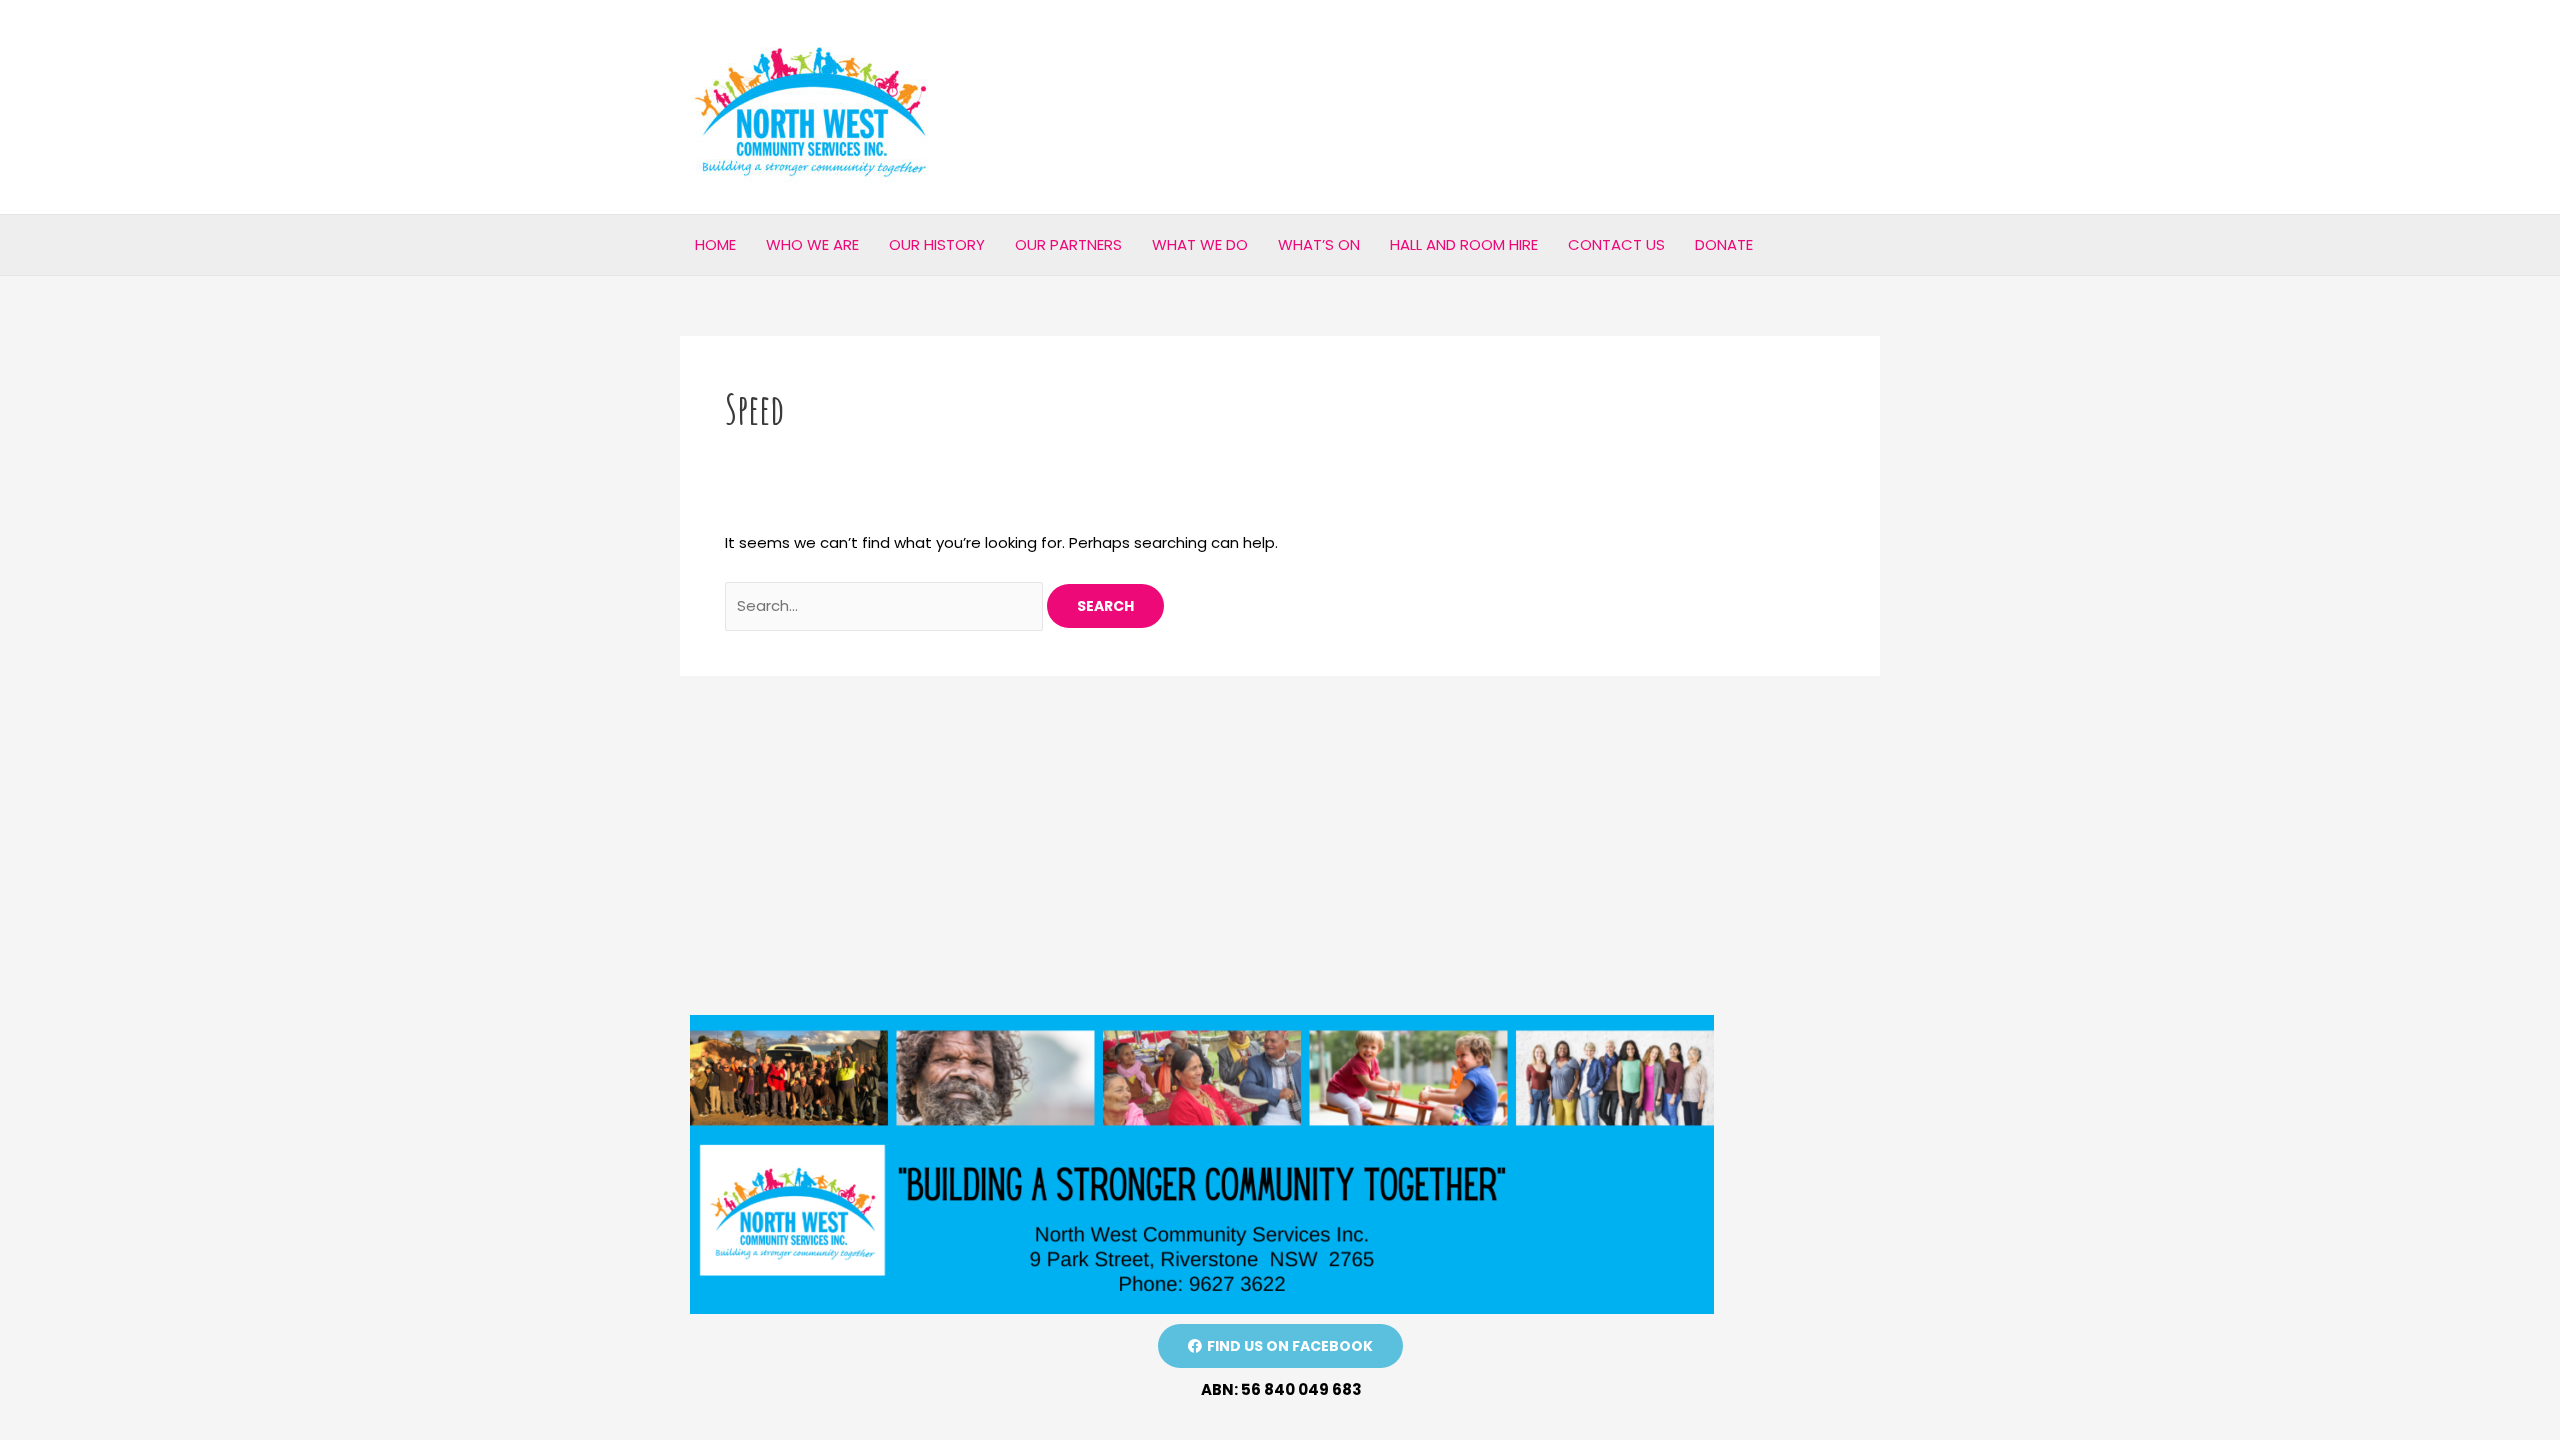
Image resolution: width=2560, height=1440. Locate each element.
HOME (715, 244)
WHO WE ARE (812, 244)
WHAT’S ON (1319, 244)
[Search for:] (886, 605)
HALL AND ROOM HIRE (1464, 244)
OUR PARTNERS (1068, 244)
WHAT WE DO (1200, 244)
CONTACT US (1616, 244)
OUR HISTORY (937, 244)
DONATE (1724, 244)
